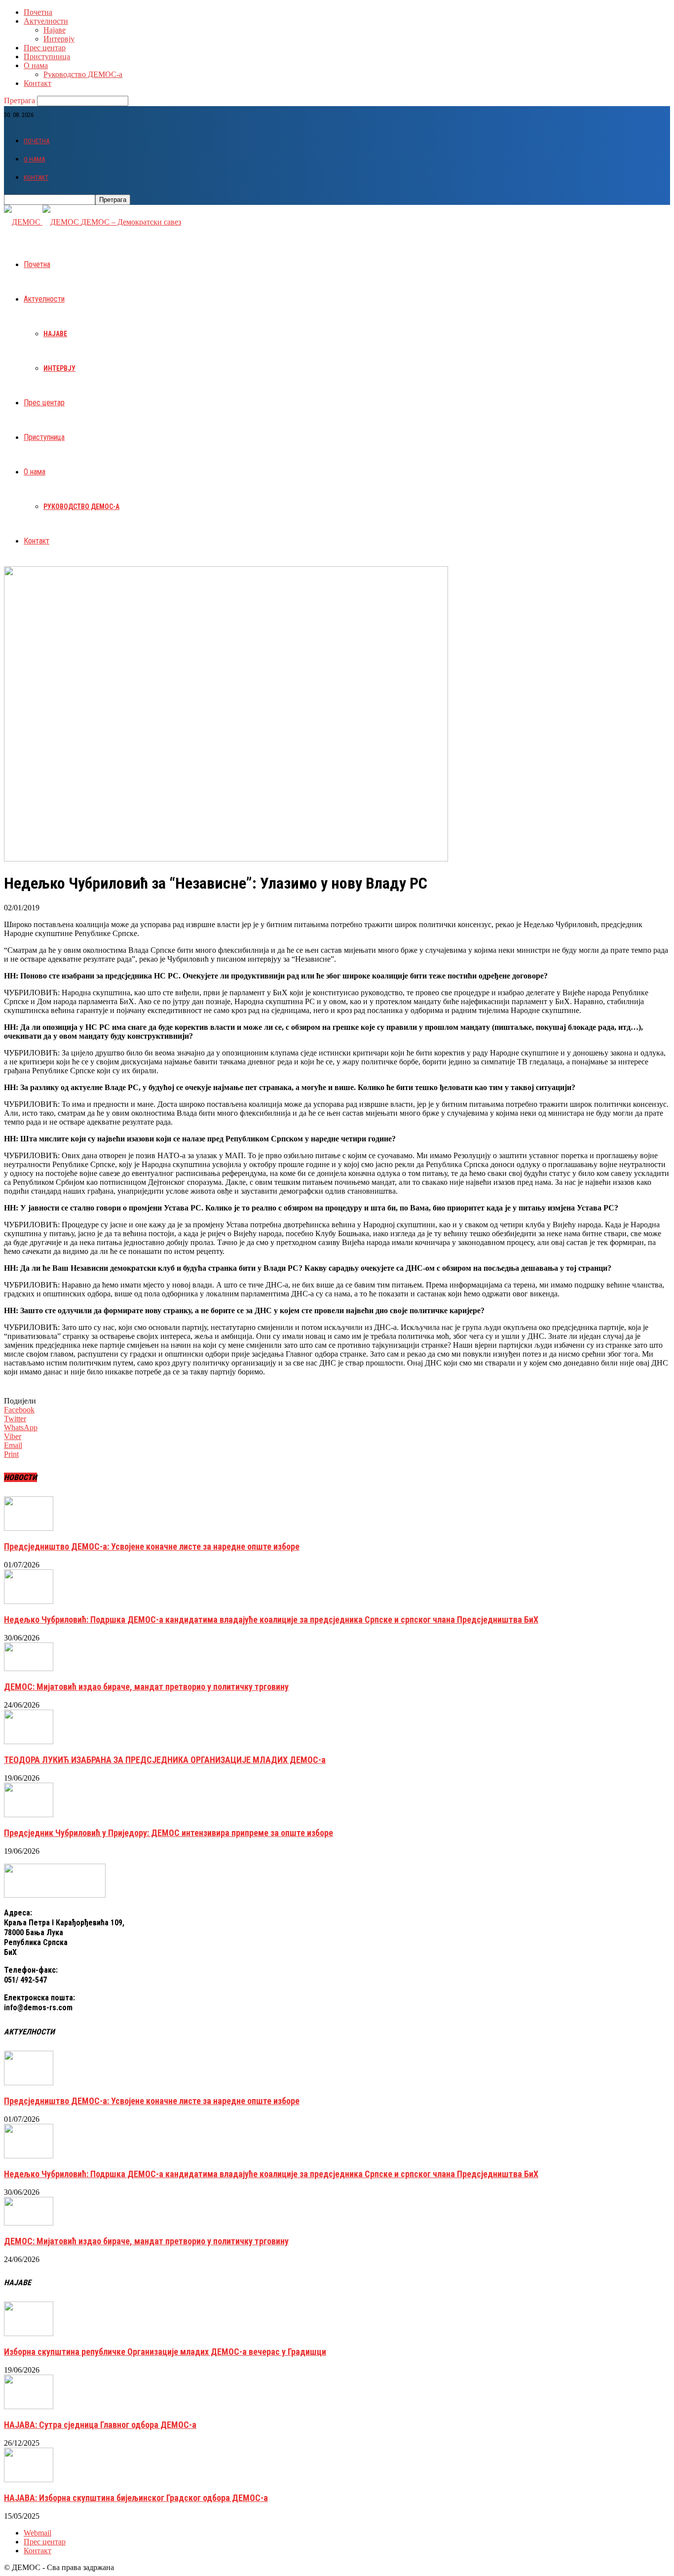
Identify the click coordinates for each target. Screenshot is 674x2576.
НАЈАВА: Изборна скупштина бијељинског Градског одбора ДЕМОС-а (136, 2498)
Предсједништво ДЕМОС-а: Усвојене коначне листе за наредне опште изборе (152, 1546)
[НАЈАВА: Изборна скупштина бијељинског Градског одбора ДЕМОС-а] (29, 2479)
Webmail (37, 2533)
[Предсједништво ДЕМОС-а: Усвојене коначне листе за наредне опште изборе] (29, 1528)
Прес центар (45, 48)
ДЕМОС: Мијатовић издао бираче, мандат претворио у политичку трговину (146, 1687)
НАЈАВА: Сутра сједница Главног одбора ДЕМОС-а (100, 2425)
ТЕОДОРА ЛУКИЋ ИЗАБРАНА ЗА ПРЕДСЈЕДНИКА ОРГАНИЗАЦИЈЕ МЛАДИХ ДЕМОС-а (165, 1760)
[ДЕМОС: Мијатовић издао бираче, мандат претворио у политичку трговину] (29, 1668)
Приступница (47, 57)
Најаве (55, 30)
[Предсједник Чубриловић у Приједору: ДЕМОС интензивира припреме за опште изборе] (29, 1815)
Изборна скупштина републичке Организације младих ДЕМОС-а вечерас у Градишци (165, 2352)
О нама (36, 65)
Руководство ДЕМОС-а (83, 74)
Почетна (38, 12)
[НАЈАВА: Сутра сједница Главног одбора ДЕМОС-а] (29, 2406)
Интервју (59, 39)
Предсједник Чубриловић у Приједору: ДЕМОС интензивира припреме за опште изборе (168, 1833)
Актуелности (46, 21)
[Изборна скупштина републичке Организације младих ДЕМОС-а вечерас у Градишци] (29, 2333)
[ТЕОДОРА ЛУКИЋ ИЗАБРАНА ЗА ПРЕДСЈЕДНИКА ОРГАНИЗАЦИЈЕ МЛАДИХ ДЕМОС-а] (29, 1741)
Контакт (37, 83)
